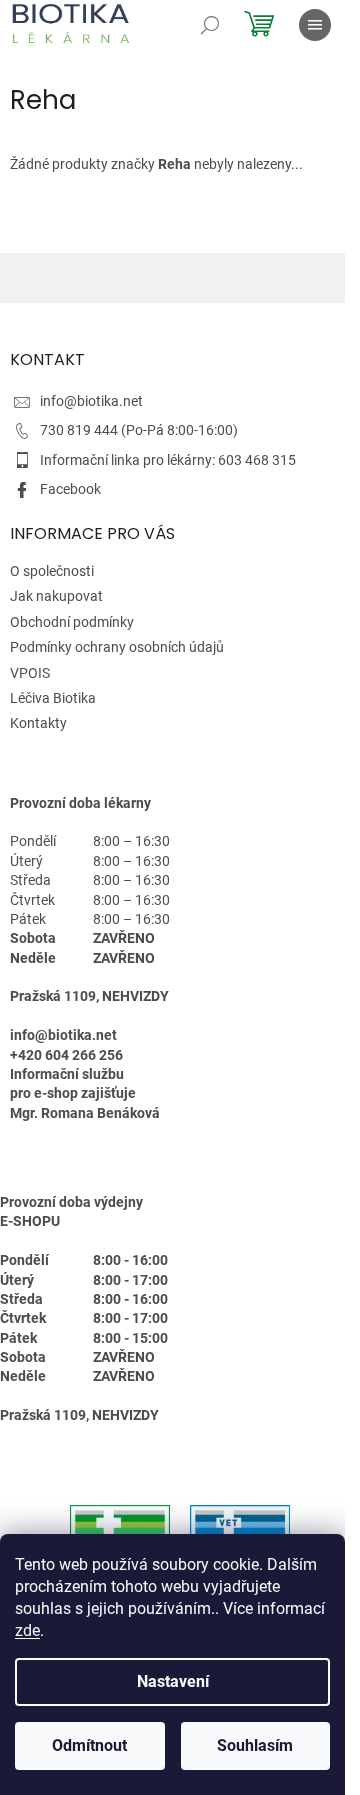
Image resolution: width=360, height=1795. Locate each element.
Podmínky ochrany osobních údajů (117, 647)
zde (27, 1630)
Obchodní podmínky (72, 622)
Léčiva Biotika (53, 698)
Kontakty (38, 723)
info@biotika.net (91, 401)
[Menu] (315, 25)
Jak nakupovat (56, 596)
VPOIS (30, 673)
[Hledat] (210, 25)
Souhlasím (255, 1745)
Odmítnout (89, 1745)
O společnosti (52, 571)
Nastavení (173, 1681)
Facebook (70, 489)
